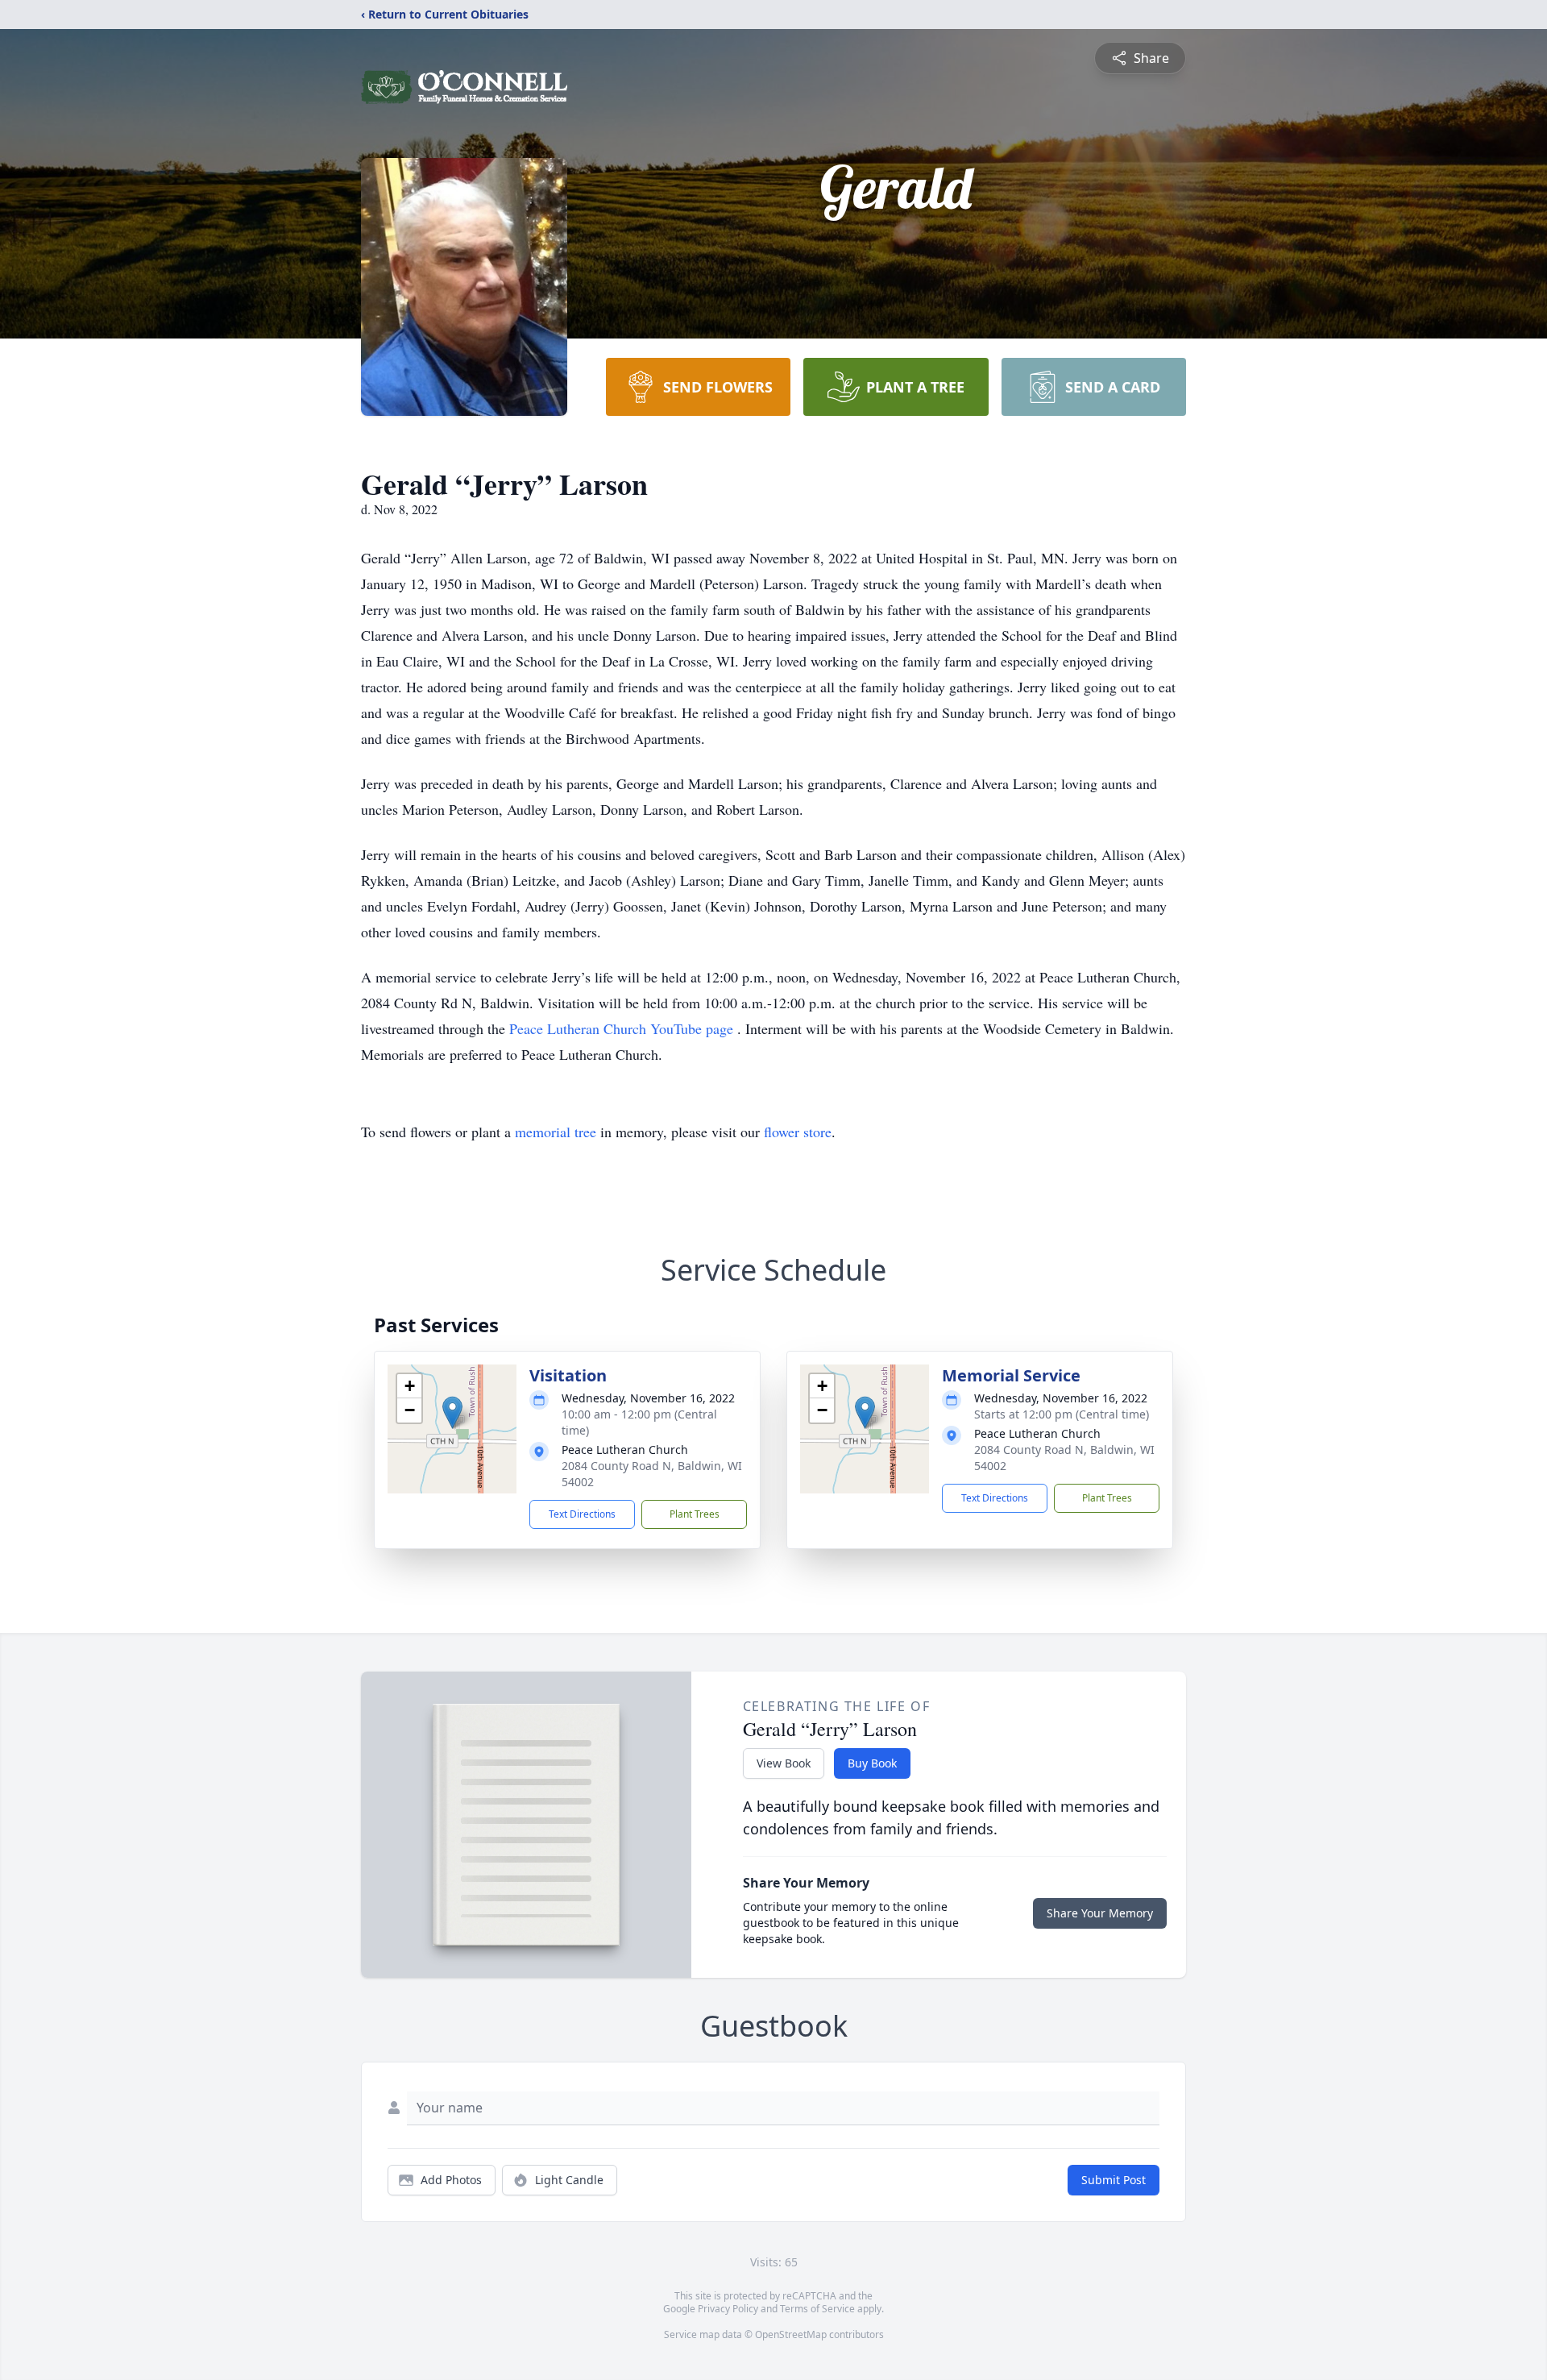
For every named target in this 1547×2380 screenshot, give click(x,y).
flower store (798, 1132)
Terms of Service (817, 2309)
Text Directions (582, 1514)
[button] (452, 1412)
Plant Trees (695, 1514)
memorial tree (556, 1132)
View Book (784, 1763)
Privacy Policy (728, 2309)
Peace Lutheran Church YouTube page (623, 1028)
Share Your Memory (1100, 1913)
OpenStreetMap (791, 2334)
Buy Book (872, 1763)
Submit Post (1114, 2180)
